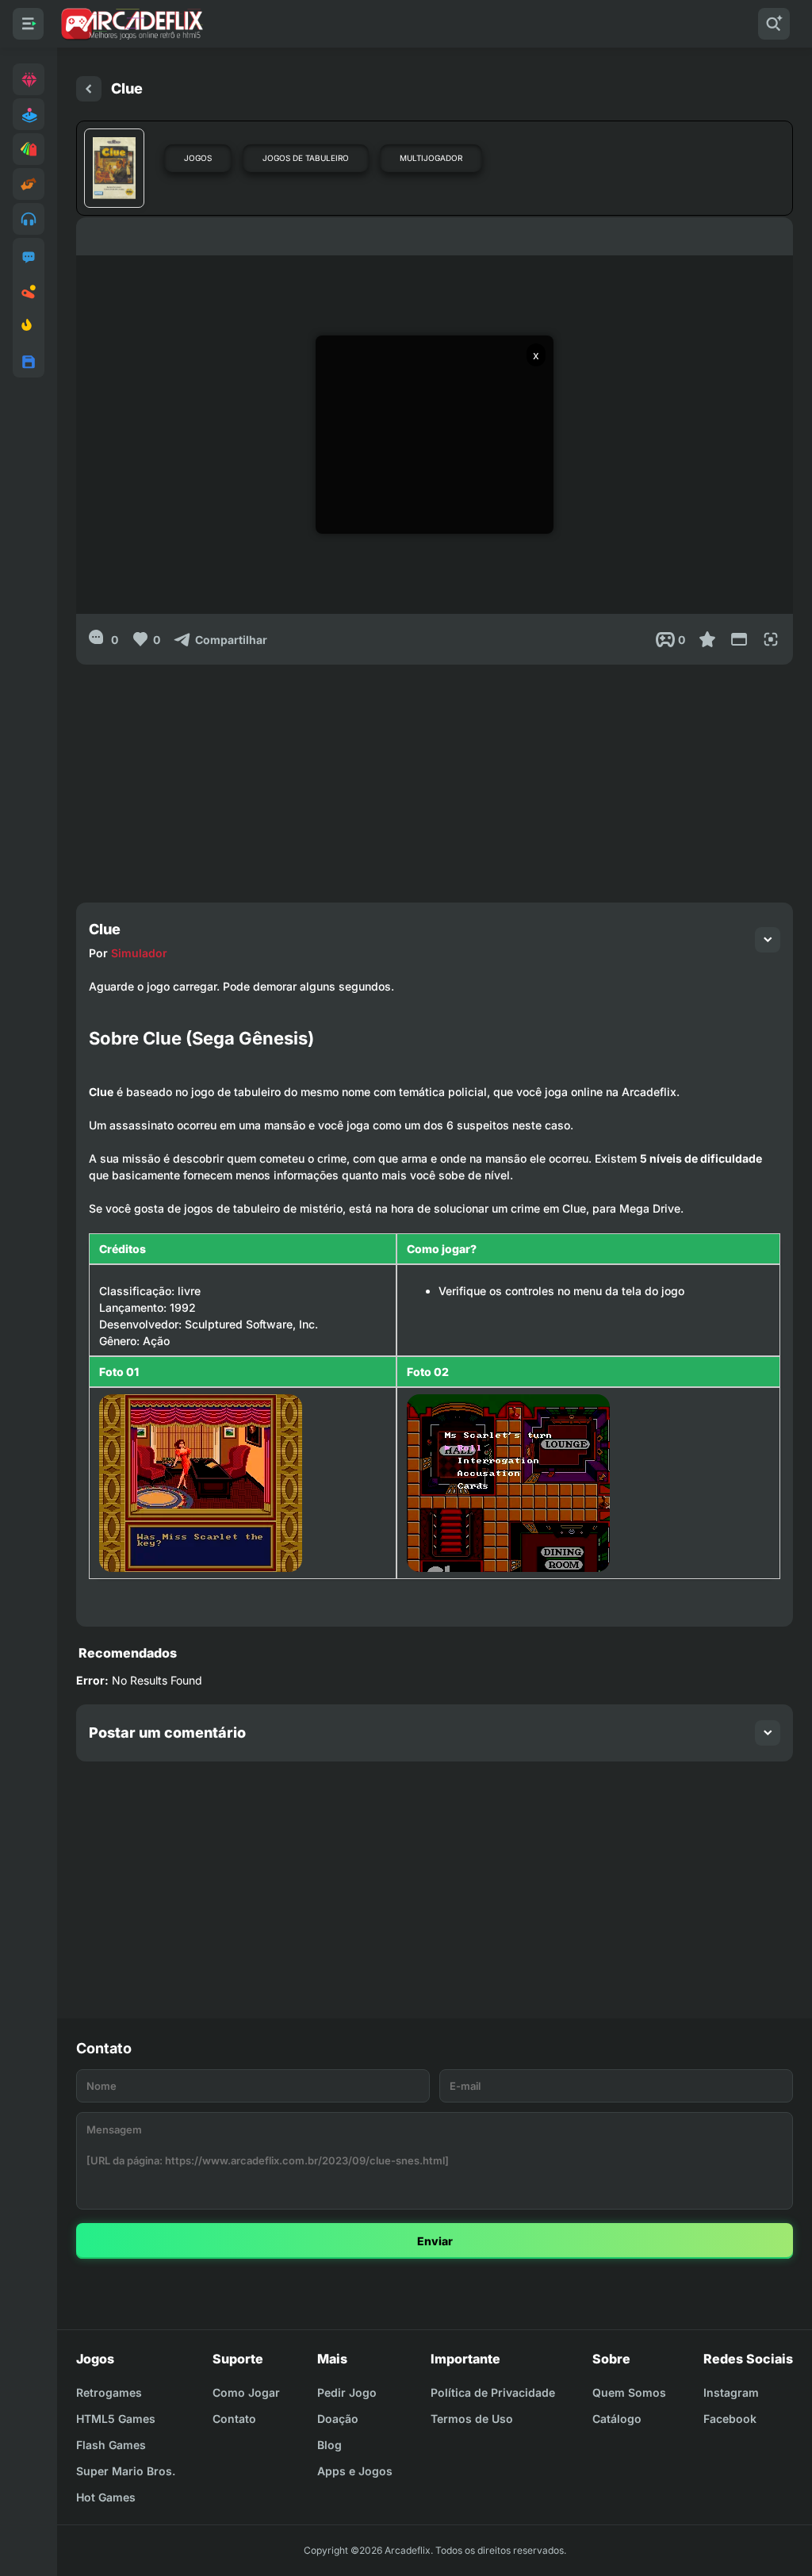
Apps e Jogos (355, 2471)
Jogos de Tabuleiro (306, 158)
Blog (329, 2445)
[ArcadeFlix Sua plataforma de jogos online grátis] (131, 24)
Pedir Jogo (347, 2392)
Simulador (139, 953)
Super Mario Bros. (126, 2471)
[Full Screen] (771, 639)
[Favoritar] (707, 639)
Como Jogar (246, 2392)
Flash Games (111, 2445)
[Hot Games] (29, 327)
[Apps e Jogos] (29, 362)
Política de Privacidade (493, 2392)
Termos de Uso (472, 2419)
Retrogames (109, 2392)
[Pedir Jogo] (29, 257)
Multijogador (431, 158)
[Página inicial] (89, 89)
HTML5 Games (116, 2419)
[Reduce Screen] (739, 639)
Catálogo (617, 2419)
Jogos (198, 158)
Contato (234, 2419)
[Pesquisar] (774, 24)
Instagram (731, 2392)
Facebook (730, 2419)
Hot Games (106, 2497)
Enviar (435, 2241)
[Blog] (29, 292)
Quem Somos (629, 2392)
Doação (338, 2419)
